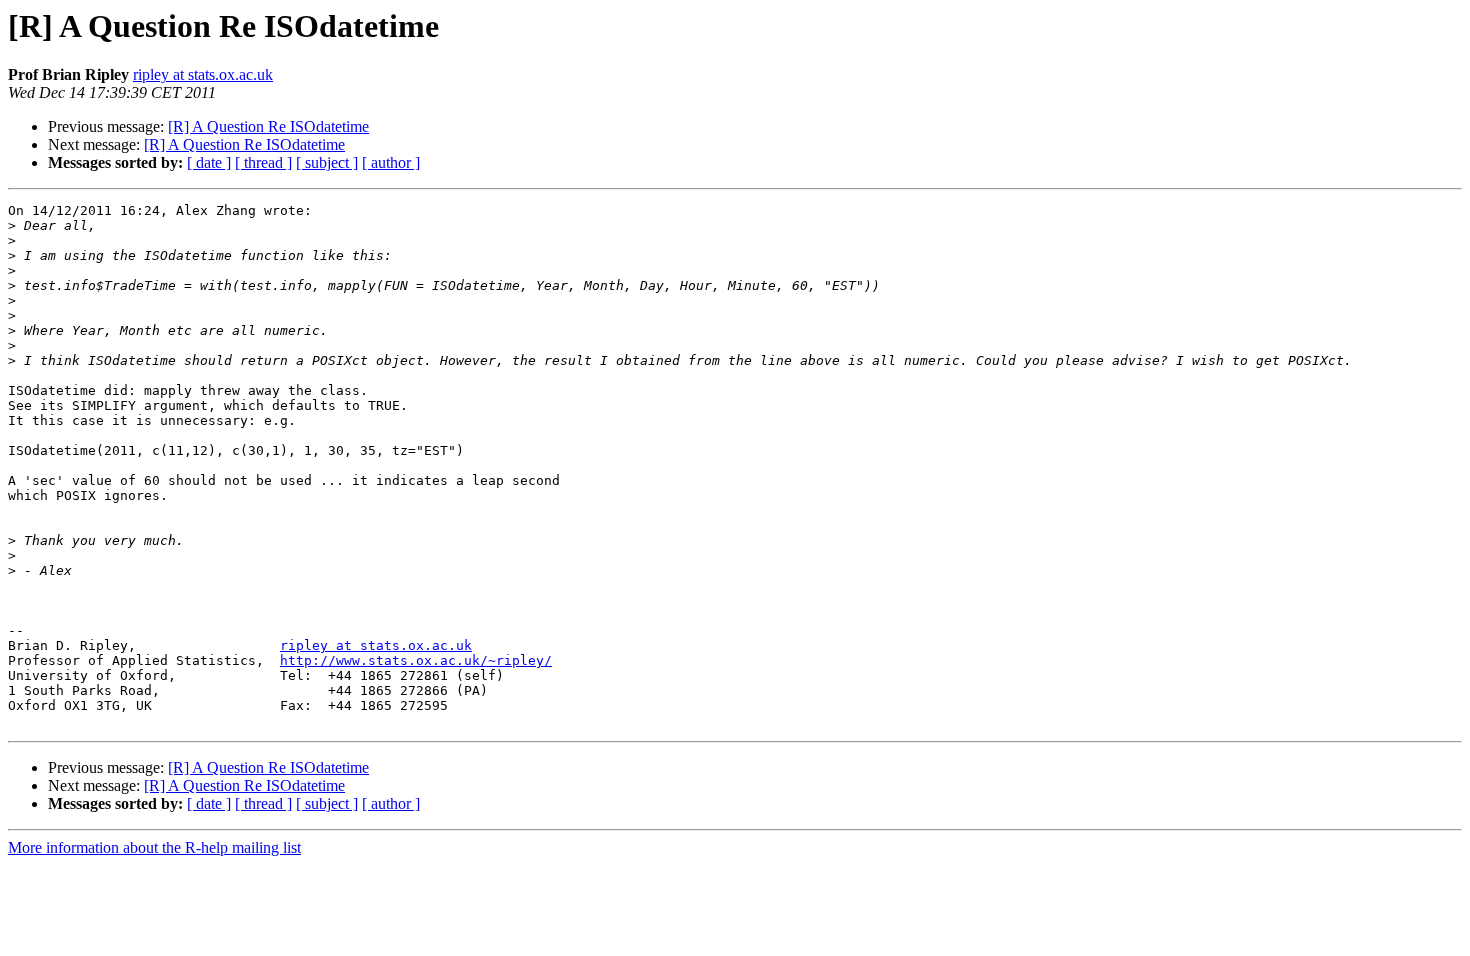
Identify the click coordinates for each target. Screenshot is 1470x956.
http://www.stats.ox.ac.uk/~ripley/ (416, 660)
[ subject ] (327, 162)
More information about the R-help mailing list (154, 847)
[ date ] (209, 162)
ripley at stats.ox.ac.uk (203, 74)
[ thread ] (263, 162)
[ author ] (391, 162)
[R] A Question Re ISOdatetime (268, 126)
